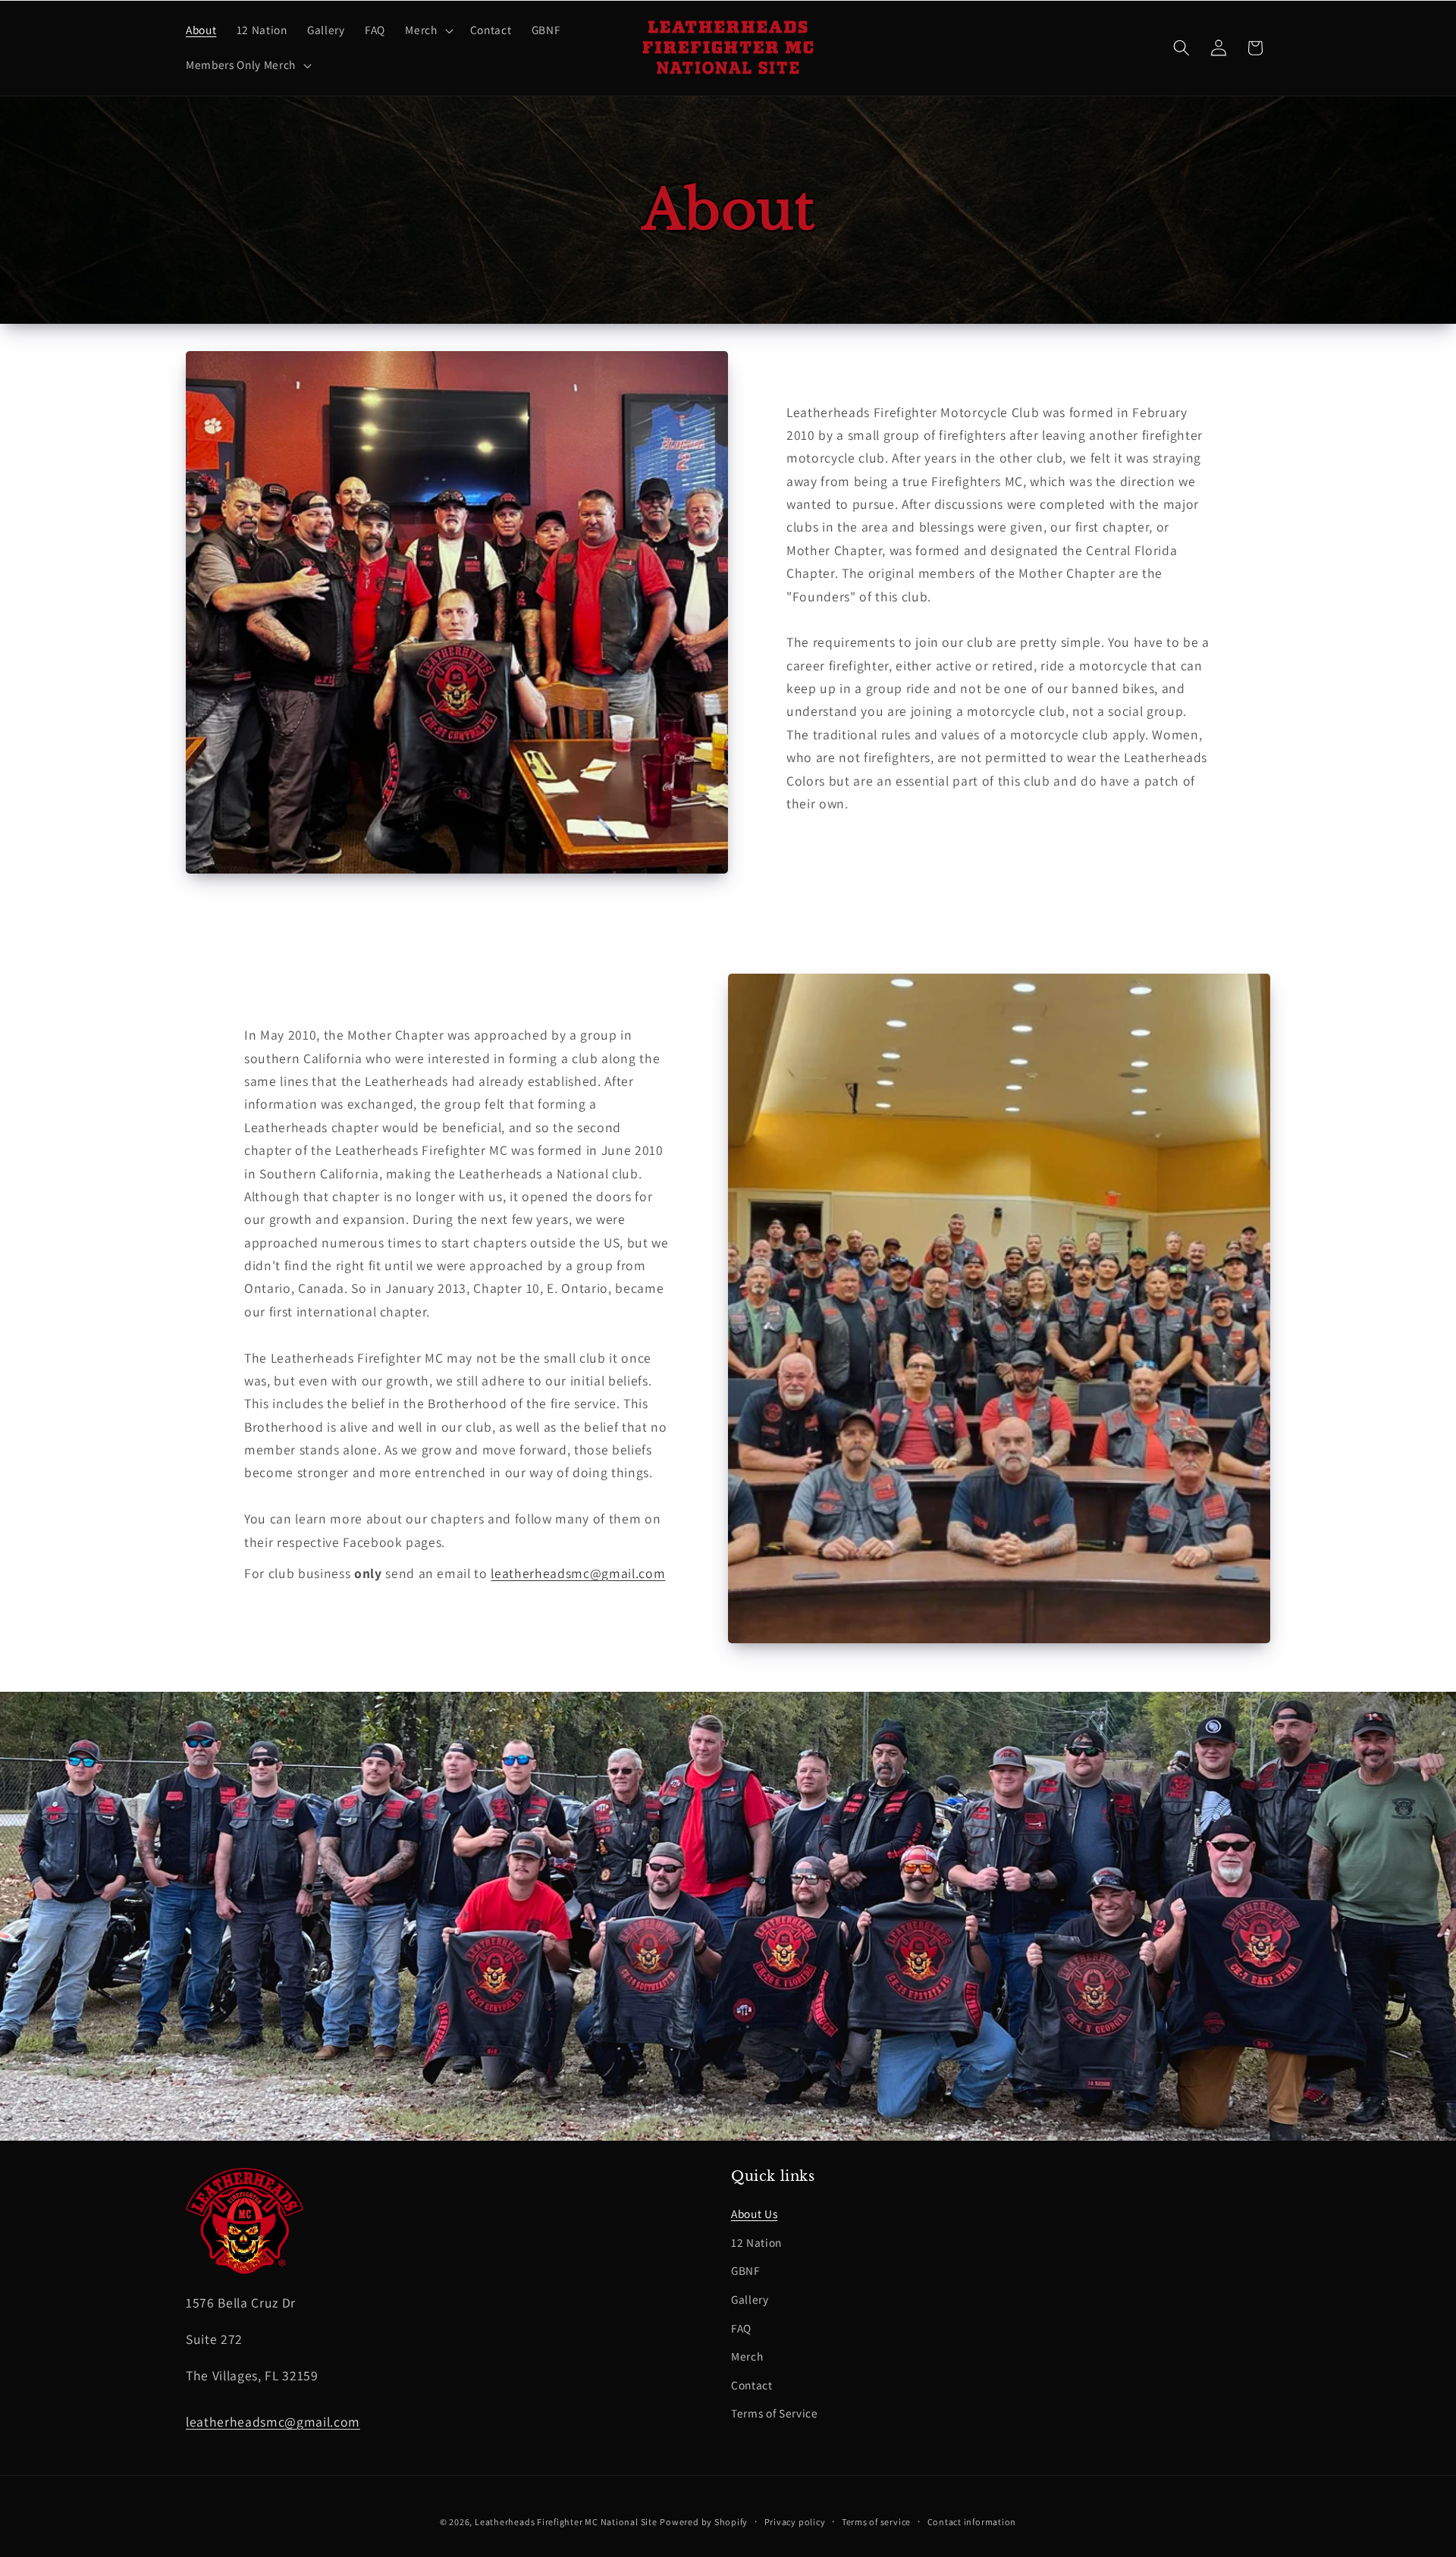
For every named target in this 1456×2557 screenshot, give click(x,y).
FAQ (741, 2328)
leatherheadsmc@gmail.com (578, 1573)
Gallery (750, 2299)
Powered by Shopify (704, 2522)
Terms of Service (775, 2413)
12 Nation (756, 2242)
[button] (427, 30)
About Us (754, 2213)
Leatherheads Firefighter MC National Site (566, 2522)
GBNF (746, 2270)
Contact (752, 2385)
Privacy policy (795, 2522)
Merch (747, 2356)
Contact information (972, 2522)
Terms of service (876, 2522)
